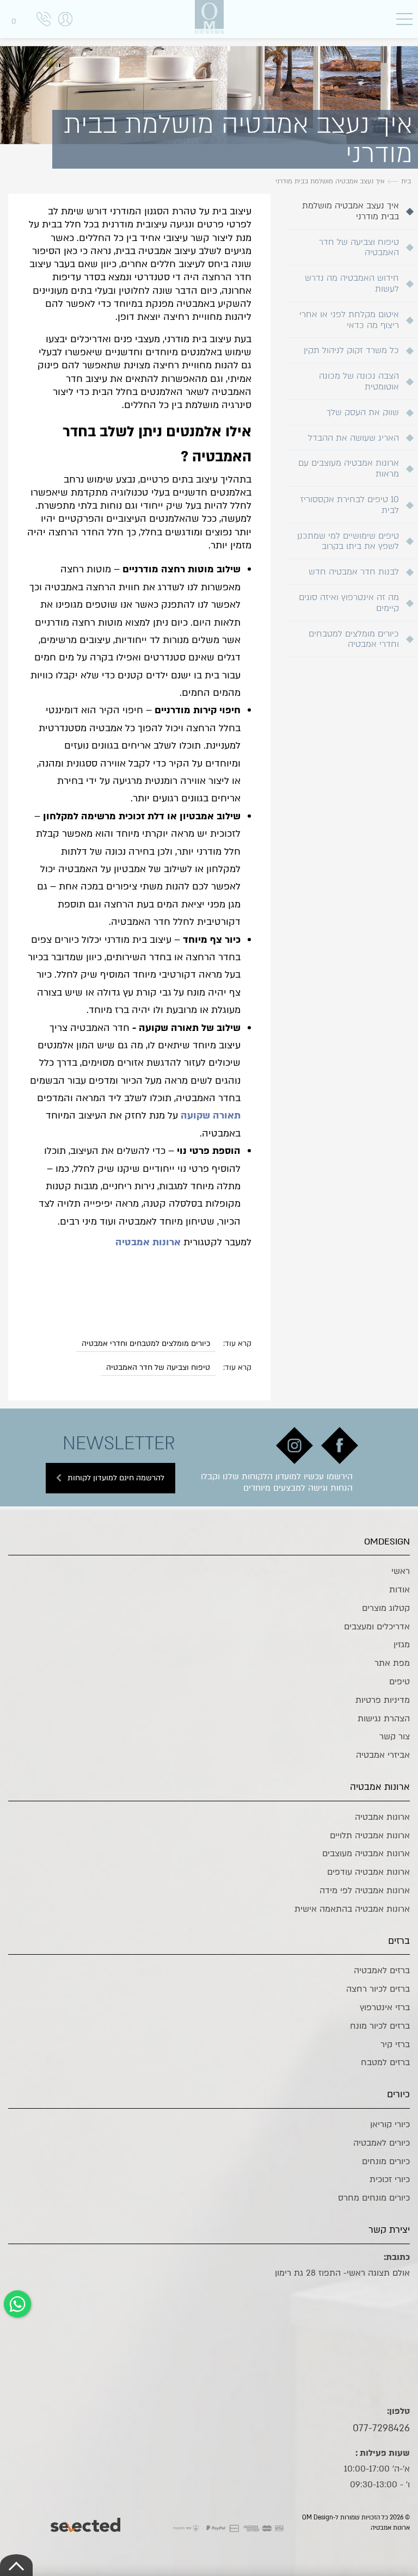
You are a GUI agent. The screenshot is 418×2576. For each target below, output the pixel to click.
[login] (65, 30)
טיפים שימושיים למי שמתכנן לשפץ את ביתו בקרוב (348, 541)
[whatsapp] (17, 2304)
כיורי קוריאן (390, 2124)
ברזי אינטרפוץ (385, 2007)
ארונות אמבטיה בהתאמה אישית (352, 1909)
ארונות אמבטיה (382, 1817)
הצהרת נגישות (384, 1719)
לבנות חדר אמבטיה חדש (354, 572)
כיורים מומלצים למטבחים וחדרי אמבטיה (354, 639)
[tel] (44, 21)
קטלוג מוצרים (386, 1608)
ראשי (401, 1571)
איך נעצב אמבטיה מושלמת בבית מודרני (351, 211)
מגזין (402, 1645)
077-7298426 (381, 2428)
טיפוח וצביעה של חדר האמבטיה (359, 248)
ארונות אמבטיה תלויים (370, 1836)
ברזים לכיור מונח (380, 2026)
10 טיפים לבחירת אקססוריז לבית (350, 505)
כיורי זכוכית (390, 2179)
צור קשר (395, 1737)
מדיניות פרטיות (383, 1700)
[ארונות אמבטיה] (209, 17)
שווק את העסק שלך (363, 412)
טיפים (399, 1682)
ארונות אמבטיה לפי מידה (365, 1891)
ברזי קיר (395, 2044)
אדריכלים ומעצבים (377, 1627)
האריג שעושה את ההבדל (354, 438)
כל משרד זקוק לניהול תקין (351, 350)
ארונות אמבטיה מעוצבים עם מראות (349, 468)
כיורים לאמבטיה (382, 2143)
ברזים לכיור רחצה (378, 1989)
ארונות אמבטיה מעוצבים (366, 1854)
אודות (399, 1590)
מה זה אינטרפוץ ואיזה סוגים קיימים (349, 603)
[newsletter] (340, 1445)
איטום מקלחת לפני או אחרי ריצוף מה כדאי (349, 320)
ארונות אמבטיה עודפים (368, 1872)
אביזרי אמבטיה (383, 1755)
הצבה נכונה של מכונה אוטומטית (359, 381)
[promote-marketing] (86, 2522)
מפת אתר (392, 1663)
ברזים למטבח (385, 2062)
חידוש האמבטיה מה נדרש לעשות (352, 283)
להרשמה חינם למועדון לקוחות (116, 1478)
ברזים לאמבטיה (382, 1970)
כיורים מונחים (386, 2161)
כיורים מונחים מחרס (374, 2198)
